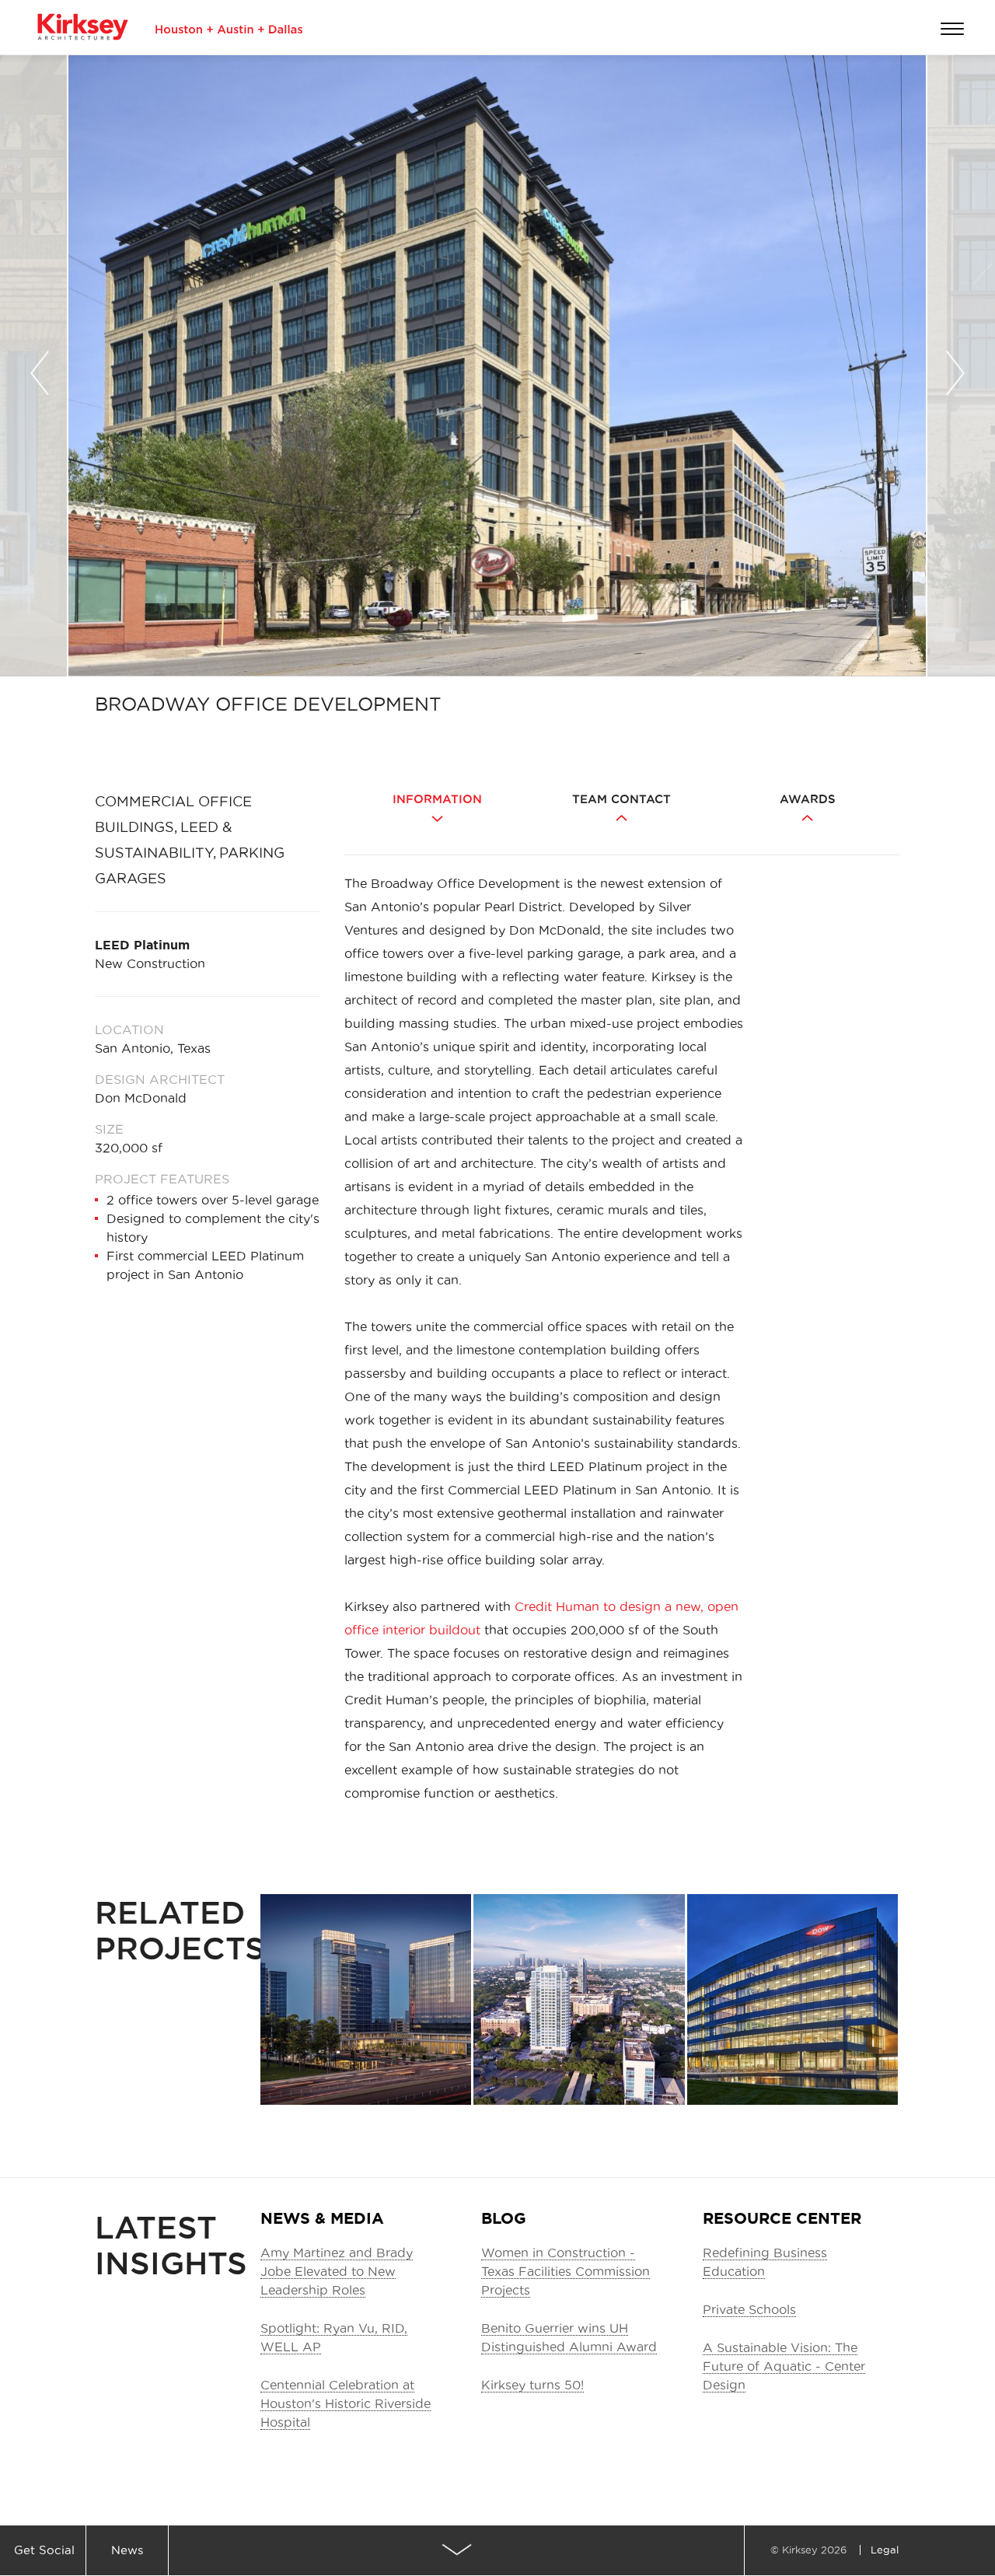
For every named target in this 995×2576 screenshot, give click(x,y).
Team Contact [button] (621, 799)
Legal (885, 2550)
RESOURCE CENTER (782, 2218)
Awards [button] (808, 799)
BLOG (504, 2218)
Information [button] (437, 799)
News (127, 2550)
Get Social (44, 2550)
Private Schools (749, 2309)
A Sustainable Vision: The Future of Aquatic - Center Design (784, 2366)
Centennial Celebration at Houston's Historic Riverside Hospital (346, 2403)
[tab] (437, 820)
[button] (40, 369)
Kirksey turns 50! (532, 2385)
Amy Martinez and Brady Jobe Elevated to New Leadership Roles (337, 2271)
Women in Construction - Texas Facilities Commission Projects (566, 2271)
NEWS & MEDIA (322, 2218)
